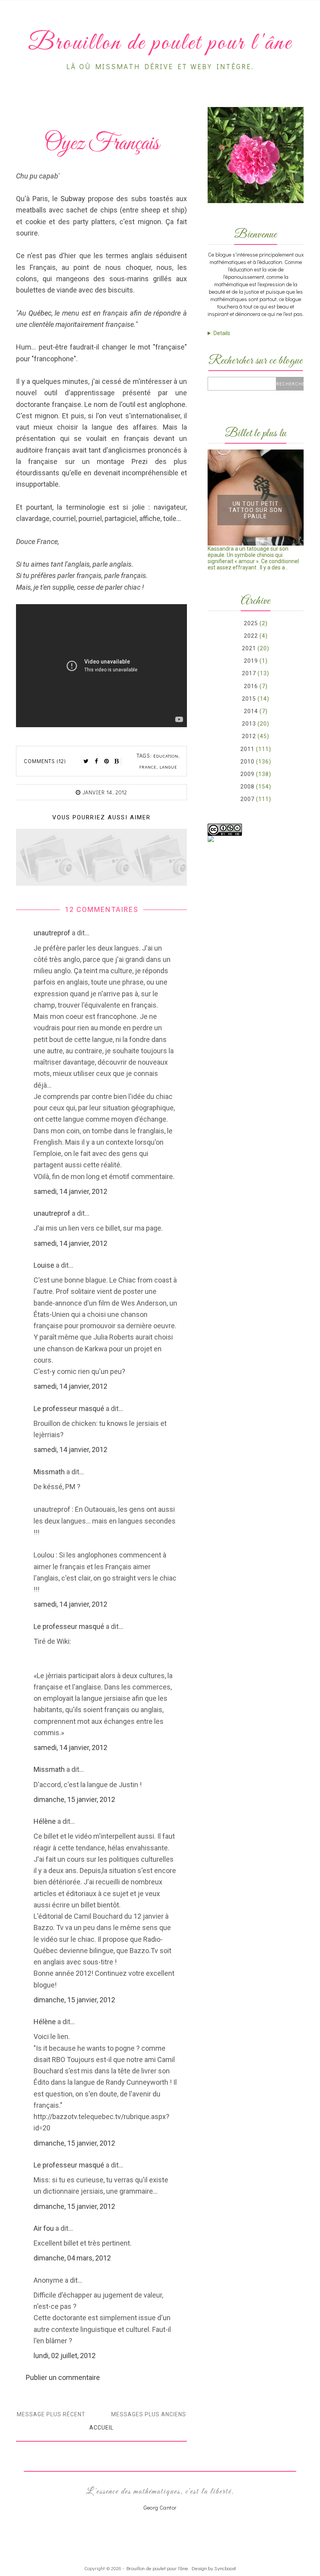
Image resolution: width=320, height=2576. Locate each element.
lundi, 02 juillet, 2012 (65, 2356)
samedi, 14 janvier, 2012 (70, 1191)
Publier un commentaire (63, 2377)
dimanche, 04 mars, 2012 (72, 2258)
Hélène (45, 1821)
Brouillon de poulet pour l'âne (157, 2568)
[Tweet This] (86, 761)
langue (168, 767)
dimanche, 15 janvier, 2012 (74, 1799)
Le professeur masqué (69, 1408)
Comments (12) (45, 761)
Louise (44, 1265)
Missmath (49, 1472)
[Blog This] (117, 761)
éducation (166, 756)
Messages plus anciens (149, 2414)
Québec (40, 313)
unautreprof (52, 933)
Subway (73, 199)
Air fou (44, 2228)
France (148, 767)
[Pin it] (107, 761)
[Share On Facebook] (96, 761)
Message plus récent (51, 2414)
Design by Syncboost (214, 2568)
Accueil (101, 2428)
